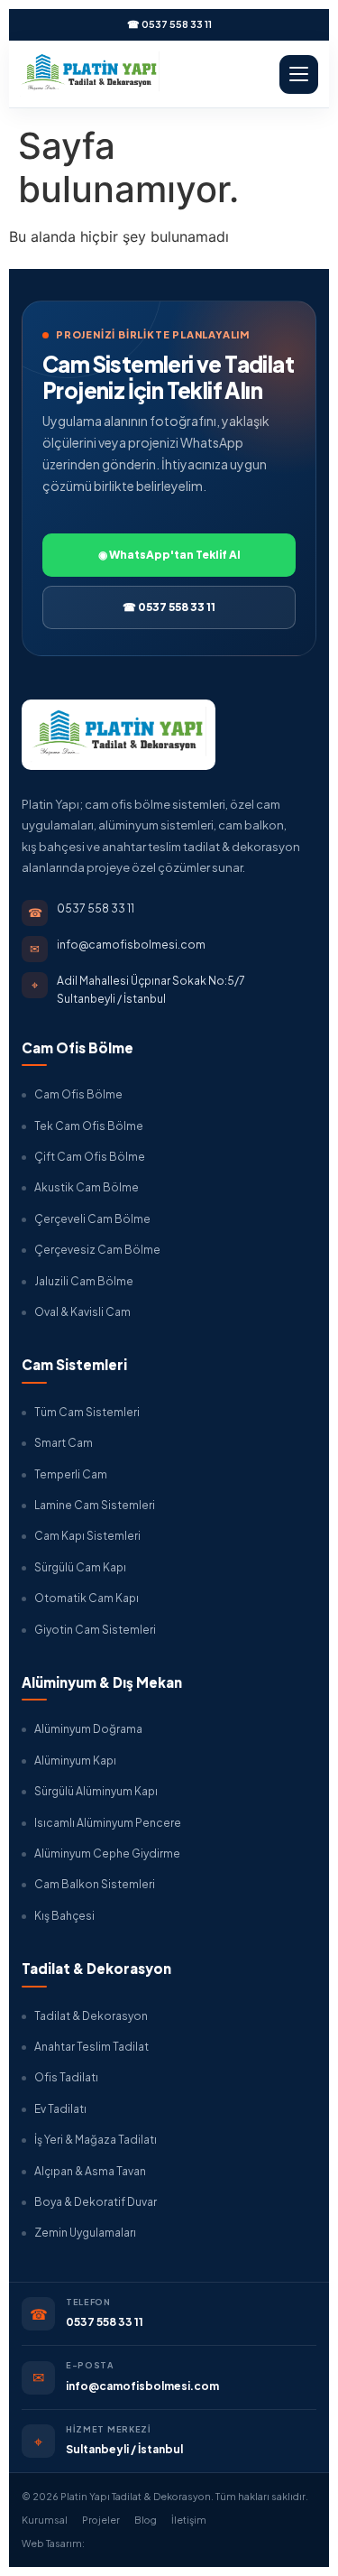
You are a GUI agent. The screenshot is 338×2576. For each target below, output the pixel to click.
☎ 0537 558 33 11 (169, 24)
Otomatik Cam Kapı (87, 1598)
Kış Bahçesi (64, 1916)
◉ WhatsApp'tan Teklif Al (169, 555)
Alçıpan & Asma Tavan (90, 2171)
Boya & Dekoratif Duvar (96, 2202)
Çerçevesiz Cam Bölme (97, 1250)
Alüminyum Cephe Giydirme (107, 1853)
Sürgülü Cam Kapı (80, 1567)
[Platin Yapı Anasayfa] (90, 74)
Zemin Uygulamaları (85, 2233)
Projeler (101, 2520)
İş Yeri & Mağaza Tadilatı (96, 2140)
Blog (146, 2520)
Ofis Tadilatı (66, 2077)
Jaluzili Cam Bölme (84, 1281)
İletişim (189, 2520)
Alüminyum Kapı (75, 1761)
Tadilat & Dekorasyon (91, 2016)
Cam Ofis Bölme (78, 1094)
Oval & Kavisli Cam (82, 1312)
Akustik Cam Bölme (87, 1187)
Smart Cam (64, 1443)
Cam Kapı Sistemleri (87, 1536)
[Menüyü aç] (299, 74)
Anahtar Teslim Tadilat (91, 2047)
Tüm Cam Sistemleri (87, 1412)
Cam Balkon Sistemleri (95, 1884)
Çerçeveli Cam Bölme (92, 1219)
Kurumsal (45, 2520)
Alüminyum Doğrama (88, 1729)
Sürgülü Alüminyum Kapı (96, 1791)
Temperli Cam (71, 1474)
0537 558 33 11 (105, 2322)
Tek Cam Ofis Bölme (89, 1126)
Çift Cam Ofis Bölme (90, 1157)
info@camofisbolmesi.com (142, 2386)
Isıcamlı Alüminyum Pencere (108, 1823)
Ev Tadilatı (60, 2109)
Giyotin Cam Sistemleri (95, 1630)
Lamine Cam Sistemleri (95, 1505)
